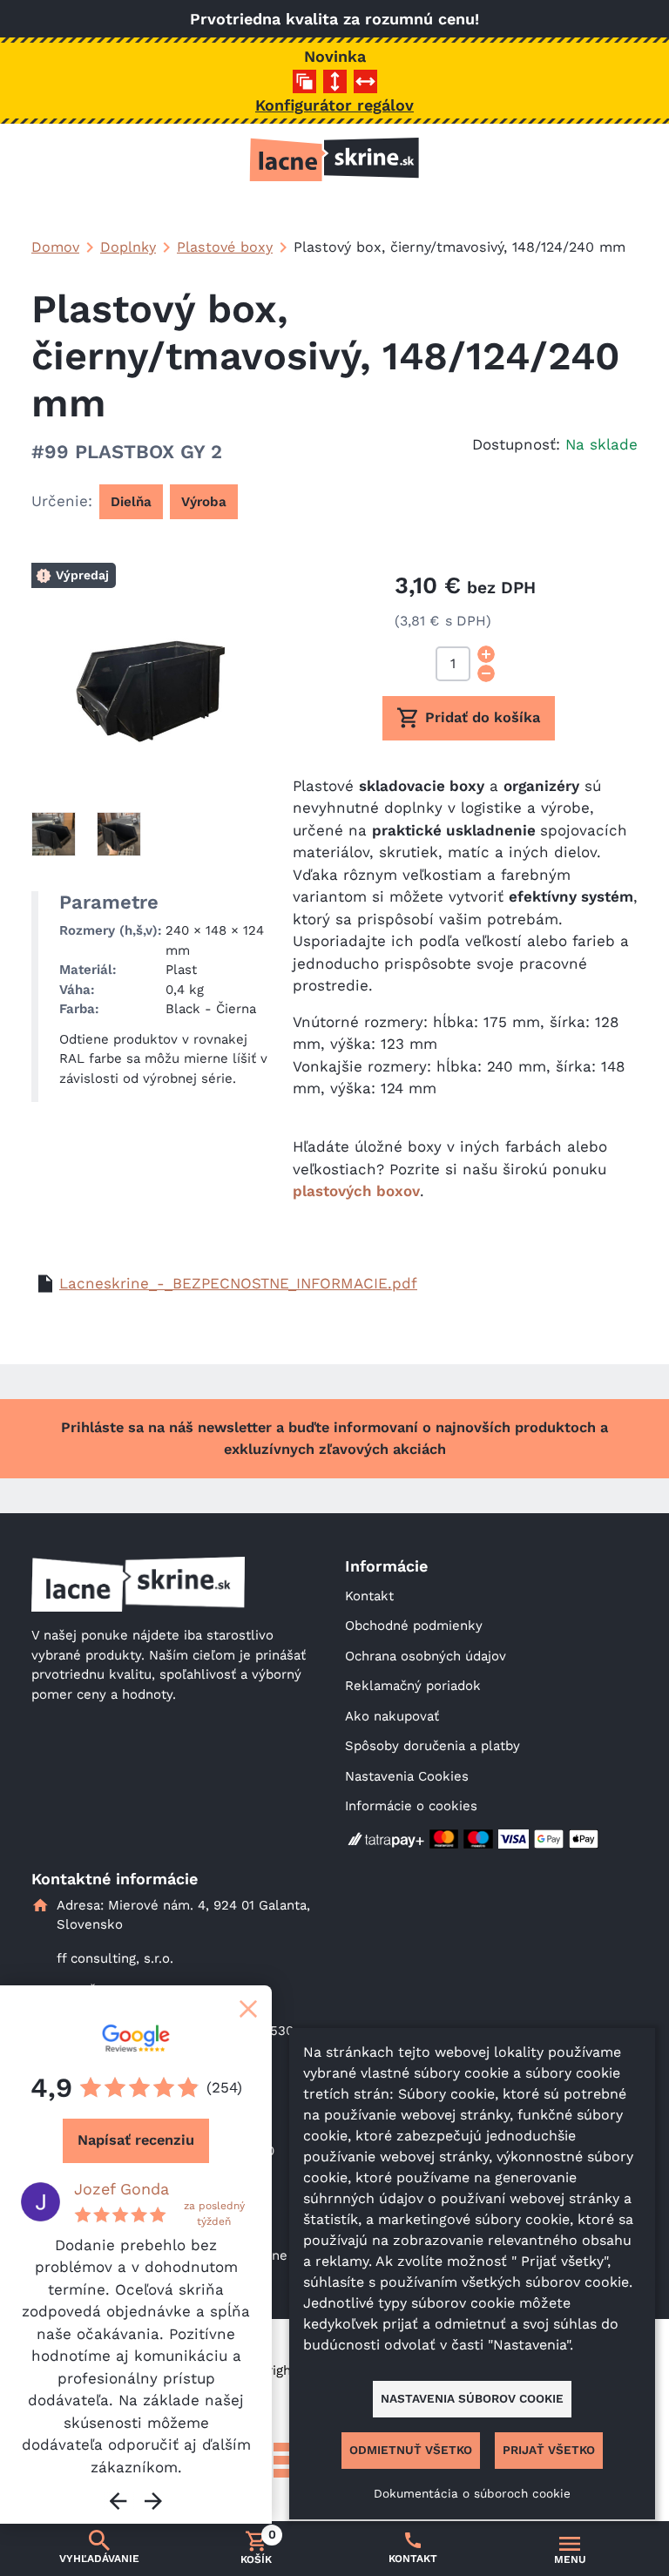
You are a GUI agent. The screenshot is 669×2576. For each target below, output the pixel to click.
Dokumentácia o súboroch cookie (472, 2493)
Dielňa (131, 502)
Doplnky (128, 247)
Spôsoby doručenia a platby (432, 1746)
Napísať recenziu (136, 2140)
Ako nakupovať (392, 1716)
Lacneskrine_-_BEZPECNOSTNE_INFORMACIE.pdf (238, 1283)
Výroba (204, 502)
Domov (55, 247)
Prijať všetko (549, 2450)
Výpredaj (82, 575)
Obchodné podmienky (414, 1626)
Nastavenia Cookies (407, 1776)
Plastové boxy (225, 247)
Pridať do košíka (483, 717)
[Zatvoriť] (248, 2009)
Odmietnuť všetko (411, 2450)
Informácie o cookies (411, 1806)
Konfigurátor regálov (334, 105)
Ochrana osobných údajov (426, 1656)
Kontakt (369, 1596)
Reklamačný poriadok (413, 1686)
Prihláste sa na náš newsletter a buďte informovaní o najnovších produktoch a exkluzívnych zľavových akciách (334, 1438)
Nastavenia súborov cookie (472, 2398)
